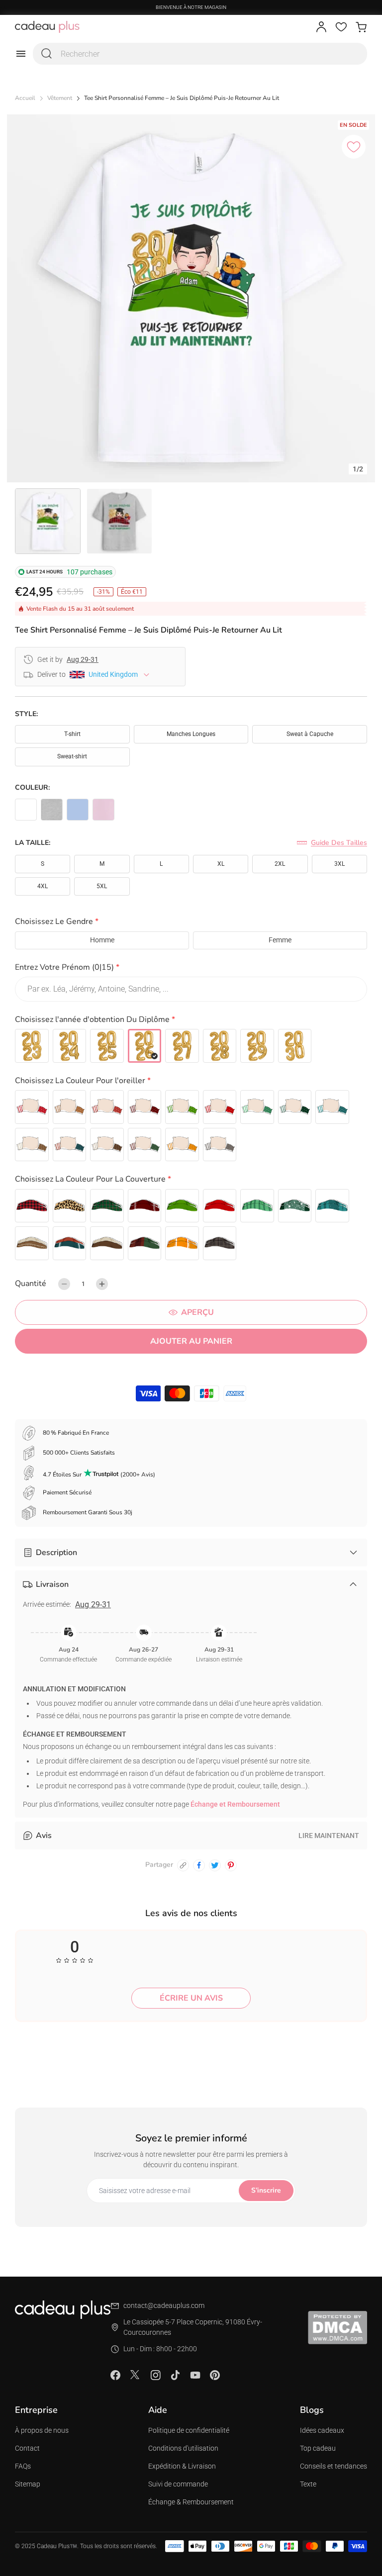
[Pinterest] (215, 2375)
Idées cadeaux (322, 2430)
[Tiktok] (175, 2375)
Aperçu (197, 1312)
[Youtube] (195, 2375)
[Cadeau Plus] (47, 27)
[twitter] (215, 1865)
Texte (308, 2484)
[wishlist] (341, 27)
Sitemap (28, 2484)
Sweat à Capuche (310, 734)
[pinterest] (231, 1865)
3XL (339, 864)
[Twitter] (135, 2375)
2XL (280, 864)
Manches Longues (191, 734)
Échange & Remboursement (191, 2502)
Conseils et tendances (334, 2466)
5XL (102, 886)
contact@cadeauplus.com (164, 2305)
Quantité (31, 1284)
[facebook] (199, 1865)
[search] (47, 54)
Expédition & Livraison (182, 2466)
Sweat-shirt (72, 756)
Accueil (25, 98)
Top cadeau (318, 2448)
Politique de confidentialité (189, 2430)
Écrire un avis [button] (191, 1998)
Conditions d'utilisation (183, 2448)
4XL (43, 886)
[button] (191, 923)
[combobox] (200, 54)
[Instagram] (155, 2375)
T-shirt (72, 734)
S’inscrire (266, 2190)
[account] (321, 27)
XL (221, 864)
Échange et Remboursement (235, 1804)
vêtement (60, 98)
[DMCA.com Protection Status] (337, 2327)
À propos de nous (42, 2430)
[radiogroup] (191, 940)
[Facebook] (115, 2375)
